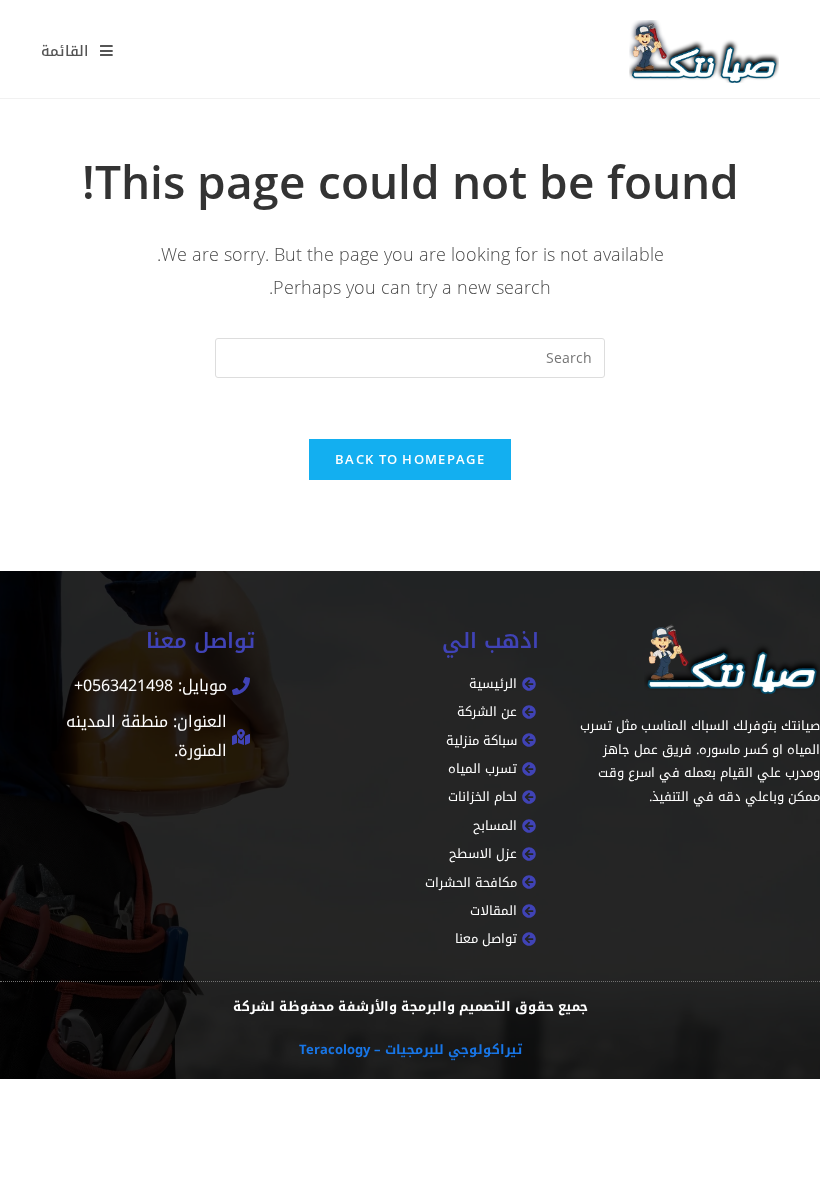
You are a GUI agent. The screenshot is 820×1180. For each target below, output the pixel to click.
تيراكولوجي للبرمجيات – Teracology (410, 1049)
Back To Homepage (410, 459)
